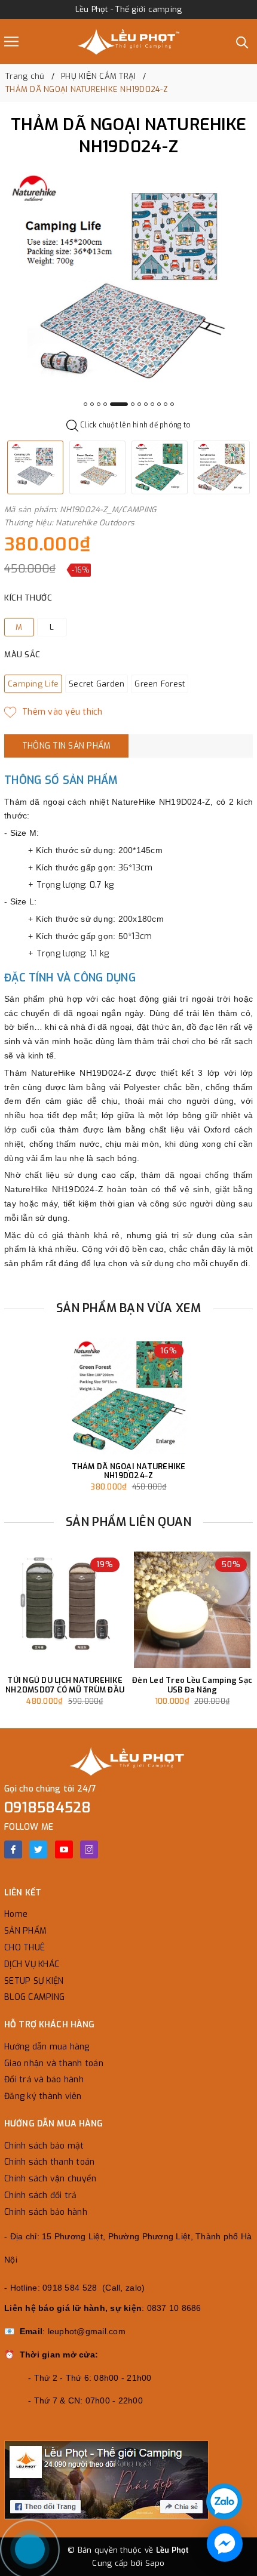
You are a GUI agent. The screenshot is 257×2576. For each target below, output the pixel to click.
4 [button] (105, 404)
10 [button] (159, 404)
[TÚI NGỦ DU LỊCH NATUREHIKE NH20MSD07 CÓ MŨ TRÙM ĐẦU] (65, 1610)
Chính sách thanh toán (49, 2162)
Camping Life (33, 684)
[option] (128, 290)
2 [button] (92, 404)
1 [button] (85, 404)
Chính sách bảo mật (44, 2146)
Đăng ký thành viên (43, 2096)
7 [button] (139, 404)
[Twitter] (38, 1849)
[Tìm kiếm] (242, 41)
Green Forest (160, 684)
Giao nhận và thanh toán (54, 2063)
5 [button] (119, 404)
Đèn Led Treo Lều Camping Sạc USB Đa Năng (192, 1685)
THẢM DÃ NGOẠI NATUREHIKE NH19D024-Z (129, 1471)
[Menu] (11, 41)
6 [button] (133, 404)
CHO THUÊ (25, 1948)
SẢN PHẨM (25, 1931)
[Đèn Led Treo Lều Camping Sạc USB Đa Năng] (192, 1610)
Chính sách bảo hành (46, 2212)
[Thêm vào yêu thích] (53, 712)
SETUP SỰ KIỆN (34, 1981)
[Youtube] (64, 1849)
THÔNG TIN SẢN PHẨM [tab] (67, 746)
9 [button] (152, 404)
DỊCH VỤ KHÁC (32, 1964)
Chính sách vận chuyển (50, 2179)
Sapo (155, 2563)
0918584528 (48, 1808)
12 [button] (172, 404)
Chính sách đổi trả (41, 2195)
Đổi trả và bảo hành (44, 2080)
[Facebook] (13, 1849)
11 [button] (166, 404)
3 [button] (99, 404)
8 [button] (146, 404)
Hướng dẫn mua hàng (47, 2047)
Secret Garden (97, 684)
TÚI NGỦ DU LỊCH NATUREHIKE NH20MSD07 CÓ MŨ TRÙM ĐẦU (65, 1685)
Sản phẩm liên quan (129, 1522)
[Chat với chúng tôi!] (225, 2544)
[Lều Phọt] (128, 41)
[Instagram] (89, 1849)
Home (16, 1914)
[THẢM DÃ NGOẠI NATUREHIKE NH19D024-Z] (129, 1396)
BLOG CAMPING (34, 1997)
